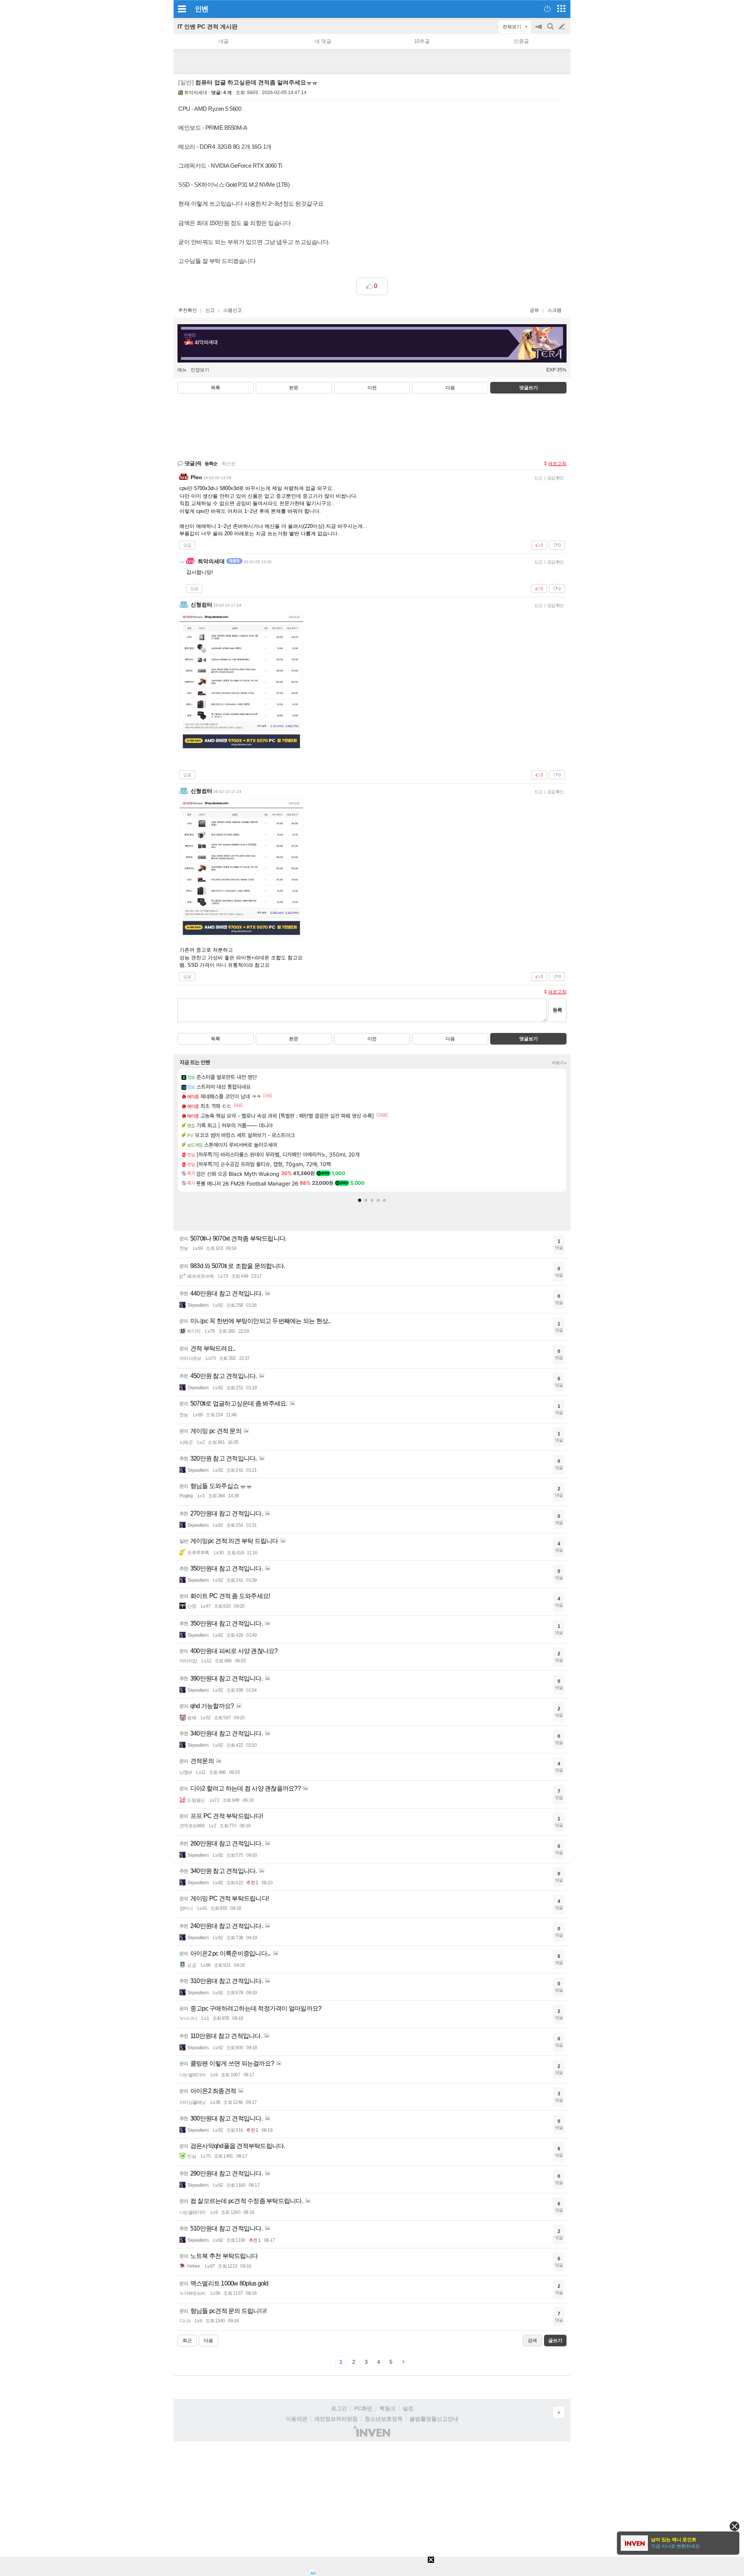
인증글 (521, 41)
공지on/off (539, 30)
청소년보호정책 (384, 2419)
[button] (360, 1200)
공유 (534, 310)
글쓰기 (563, 27)
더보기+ (559, 1063)
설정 (408, 2408)
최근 (187, 2341)
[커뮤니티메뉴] (182, 9)
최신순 (229, 464)
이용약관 (296, 2419)
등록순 (211, 464)
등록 (557, 1010)
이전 (372, 388)
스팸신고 (232, 310)
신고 (210, 310)
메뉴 (182, 370)
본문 (294, 388)
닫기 (735, 2526)
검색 (551, 30)
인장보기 (200, 370)
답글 (187, 545)
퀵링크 (387, 2408)
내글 (224, 41)
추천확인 (188, 310)
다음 (450, 388)
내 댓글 (323, 41)
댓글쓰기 (529, 388)
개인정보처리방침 (336, 2419)
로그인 (339, 2408)
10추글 (422, 41)
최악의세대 (196, 93)
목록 (215, 388)
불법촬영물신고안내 (434, 2419)
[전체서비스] (561, 9)
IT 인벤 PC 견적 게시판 (208, 27)
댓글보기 (529, 1039)
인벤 (201, 9)
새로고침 (557, 464)
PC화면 (363, 2408)
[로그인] (547, 9)
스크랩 (555, 310)
